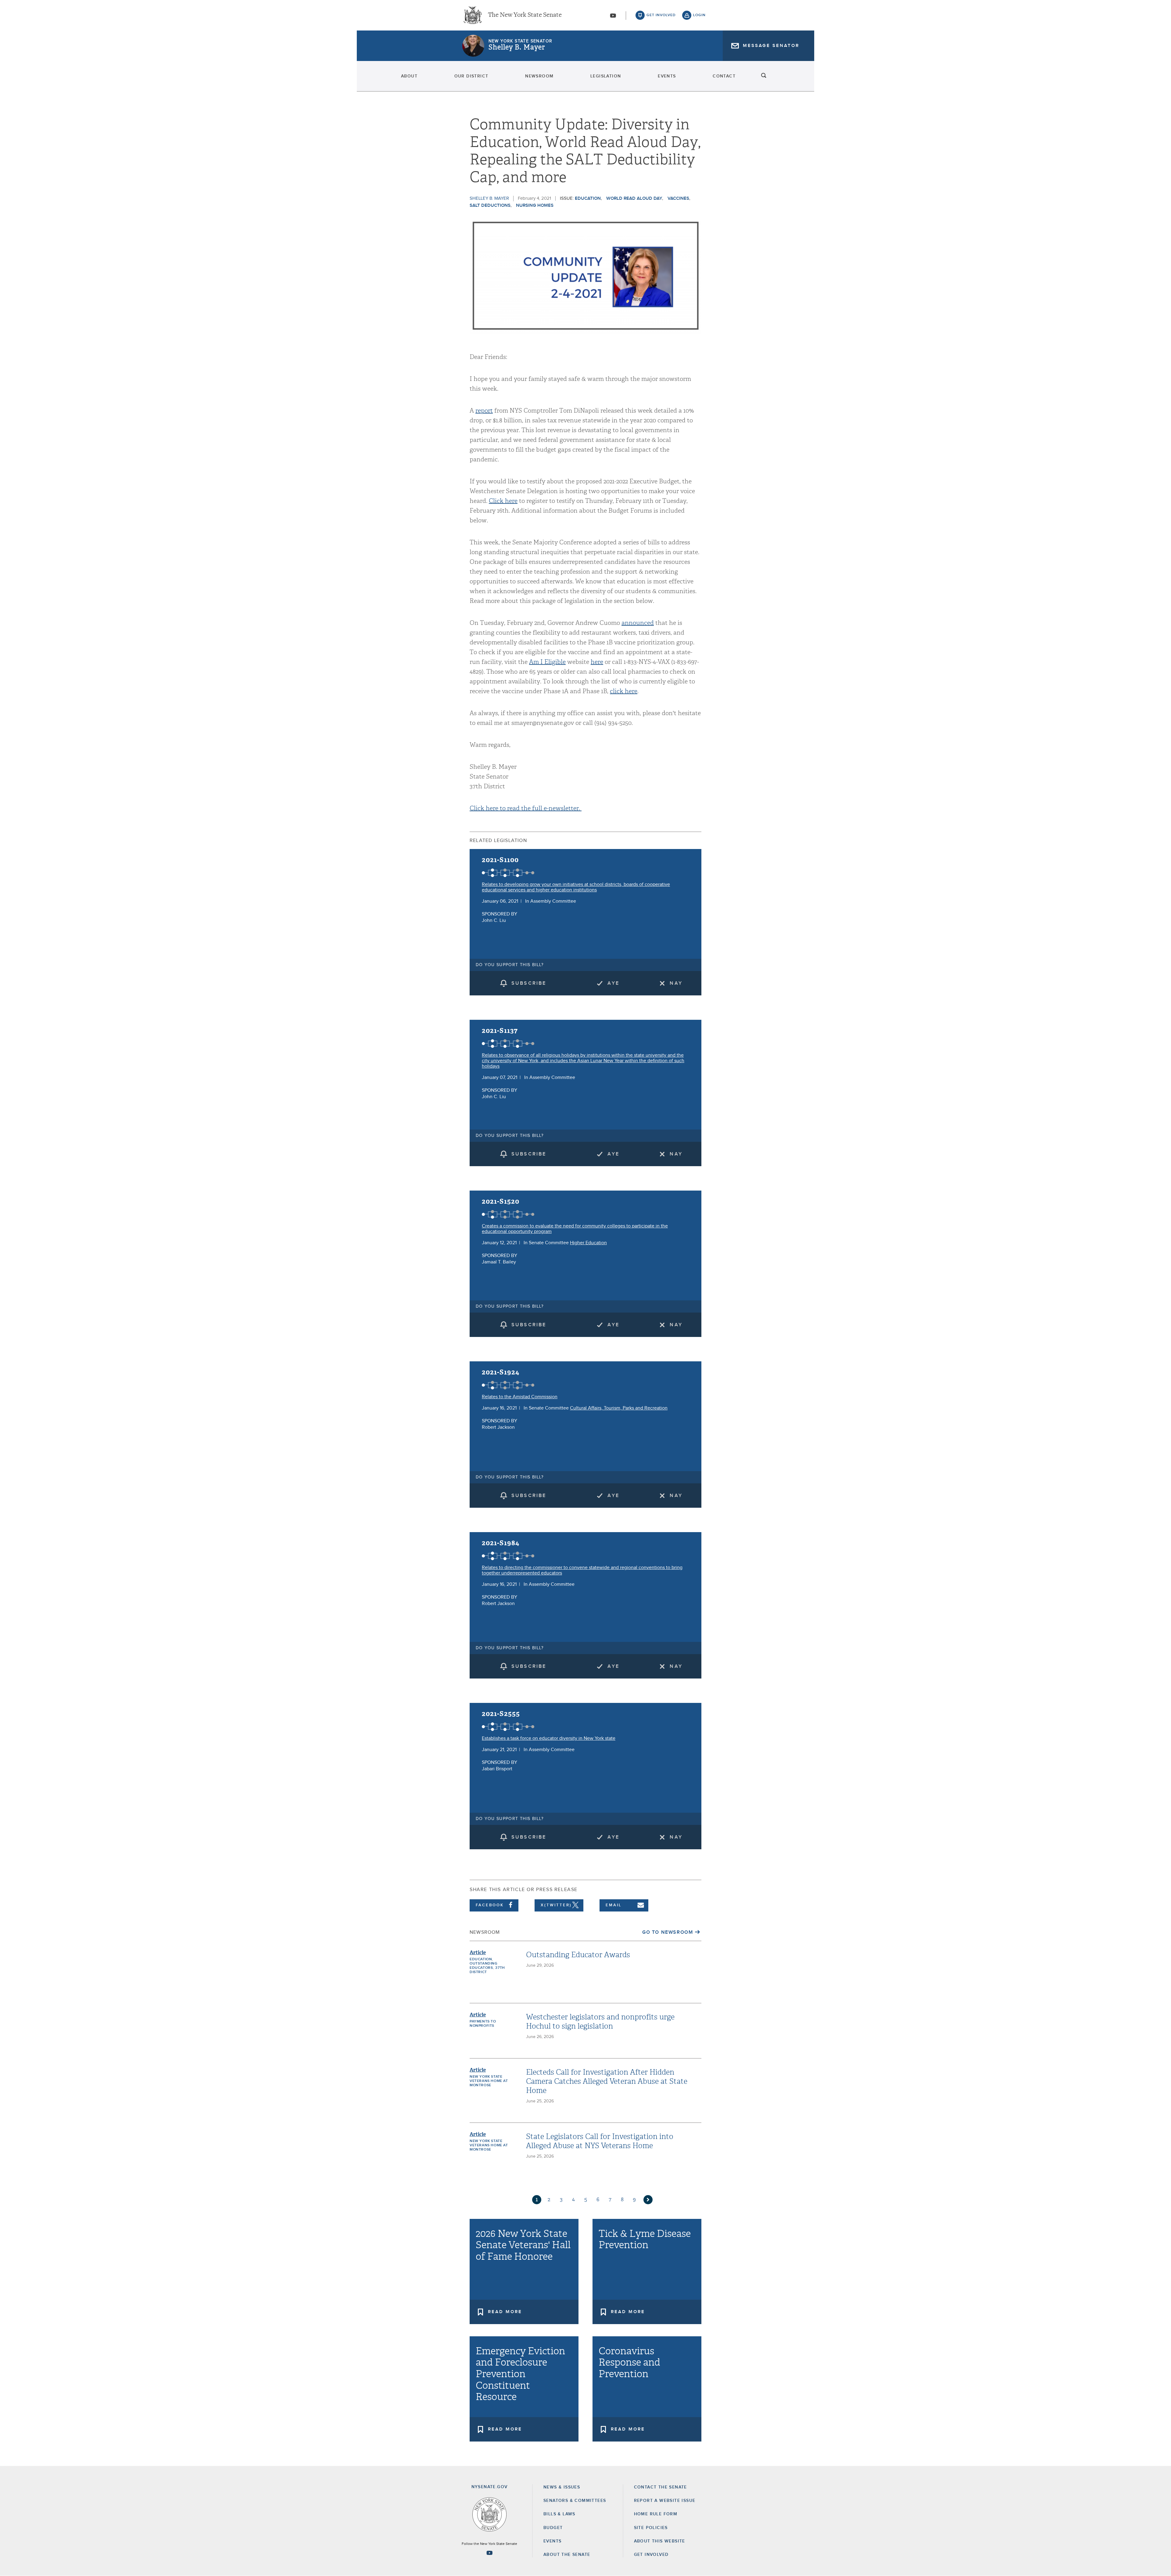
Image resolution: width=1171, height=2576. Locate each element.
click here (624, 691)
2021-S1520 (501, 1201)
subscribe (529, 983)
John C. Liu (494, 920)
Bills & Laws (559, 2514)
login (699, 15)
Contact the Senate (661, 2487)
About (409, 76)
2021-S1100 (500, 860)
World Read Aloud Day (634, 198)
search (764, 76)
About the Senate (567, 2555)
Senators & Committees (575, 2501)
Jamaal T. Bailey (499, 1262)
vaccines (678, 198)
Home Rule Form (656, 2514)
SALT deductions (490, 205)
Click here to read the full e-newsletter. (526, 808)
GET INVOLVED (651, 2555)
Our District (471, 76)
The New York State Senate (525, 15)
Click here (503, 501)
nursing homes (535, 205)
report (484, 411)
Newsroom (539, 76)
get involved (661, 15)
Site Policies (651, 2528)
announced (638, 623)
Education (588, 198)
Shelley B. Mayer (517, 47)
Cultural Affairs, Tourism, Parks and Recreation (619, 1408)
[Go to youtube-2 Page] (489, 2553)
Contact (724, 76)
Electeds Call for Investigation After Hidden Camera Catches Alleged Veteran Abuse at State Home (607, 2081)
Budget (553, 2528)
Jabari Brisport (497, 1769)
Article (478, 1953)
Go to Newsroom (668, 1932)
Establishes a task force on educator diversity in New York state (549, 1738)
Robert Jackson (498, 1427)
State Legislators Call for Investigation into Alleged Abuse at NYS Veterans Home (600, 2141)
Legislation (606, 76)
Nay (676, 983)
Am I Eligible (547, 662)
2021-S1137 (500, 1031)
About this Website (660, 2541)
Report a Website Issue (665, 2501)
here (597, 662)
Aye (613, 983)
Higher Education (588, 1243)
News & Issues (562, 2487)
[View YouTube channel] (613, 16)
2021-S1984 (501, 1543)
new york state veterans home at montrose (489, 2081)
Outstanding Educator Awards (578, 1955)
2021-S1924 (501, 1372)
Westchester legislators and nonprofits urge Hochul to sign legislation (600, 2022)
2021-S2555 (501, 1714)
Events (667, 76)
